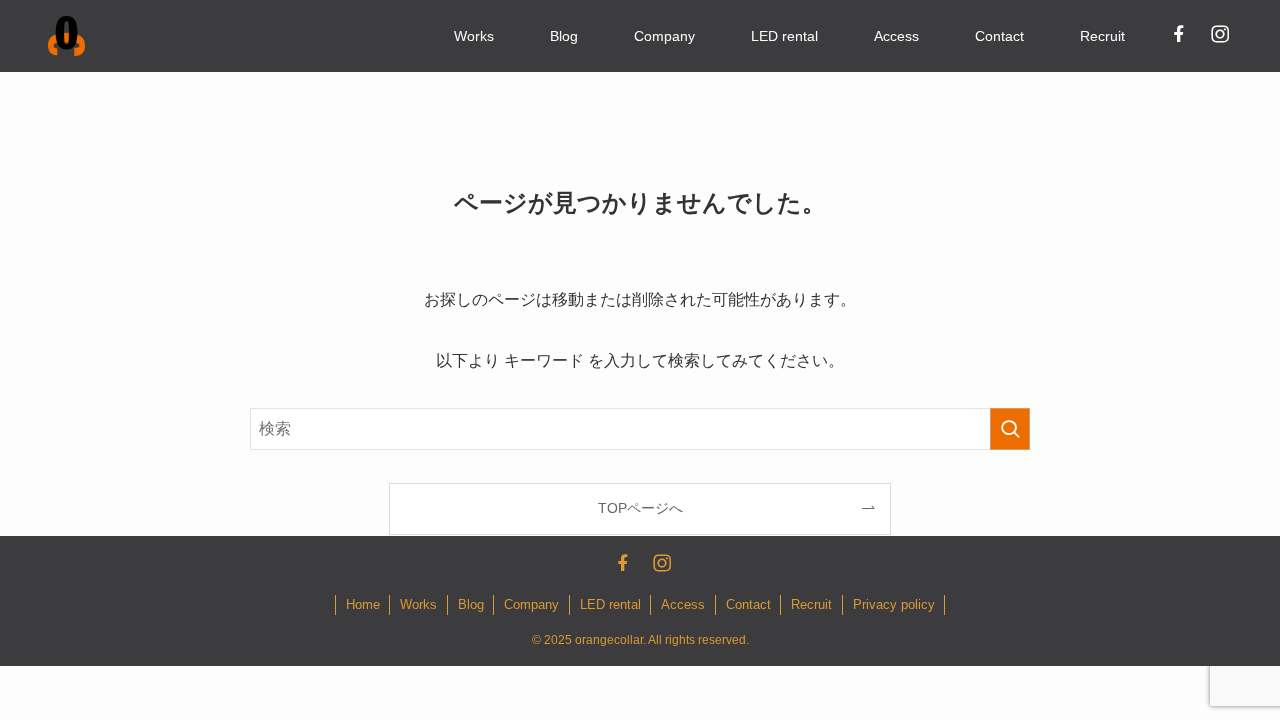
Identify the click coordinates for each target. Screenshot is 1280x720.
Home (363, 604)
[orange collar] (66, 36)
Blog (471, 604)
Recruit (811, 604)
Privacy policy (894, 604)
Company (531, 604)
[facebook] (1178, 33)
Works (418, 604)
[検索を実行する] (1010, 429)
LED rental (610, 604)
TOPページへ (640, 508)
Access (683, 604)
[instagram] (1219, 33)
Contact (748, 604)
